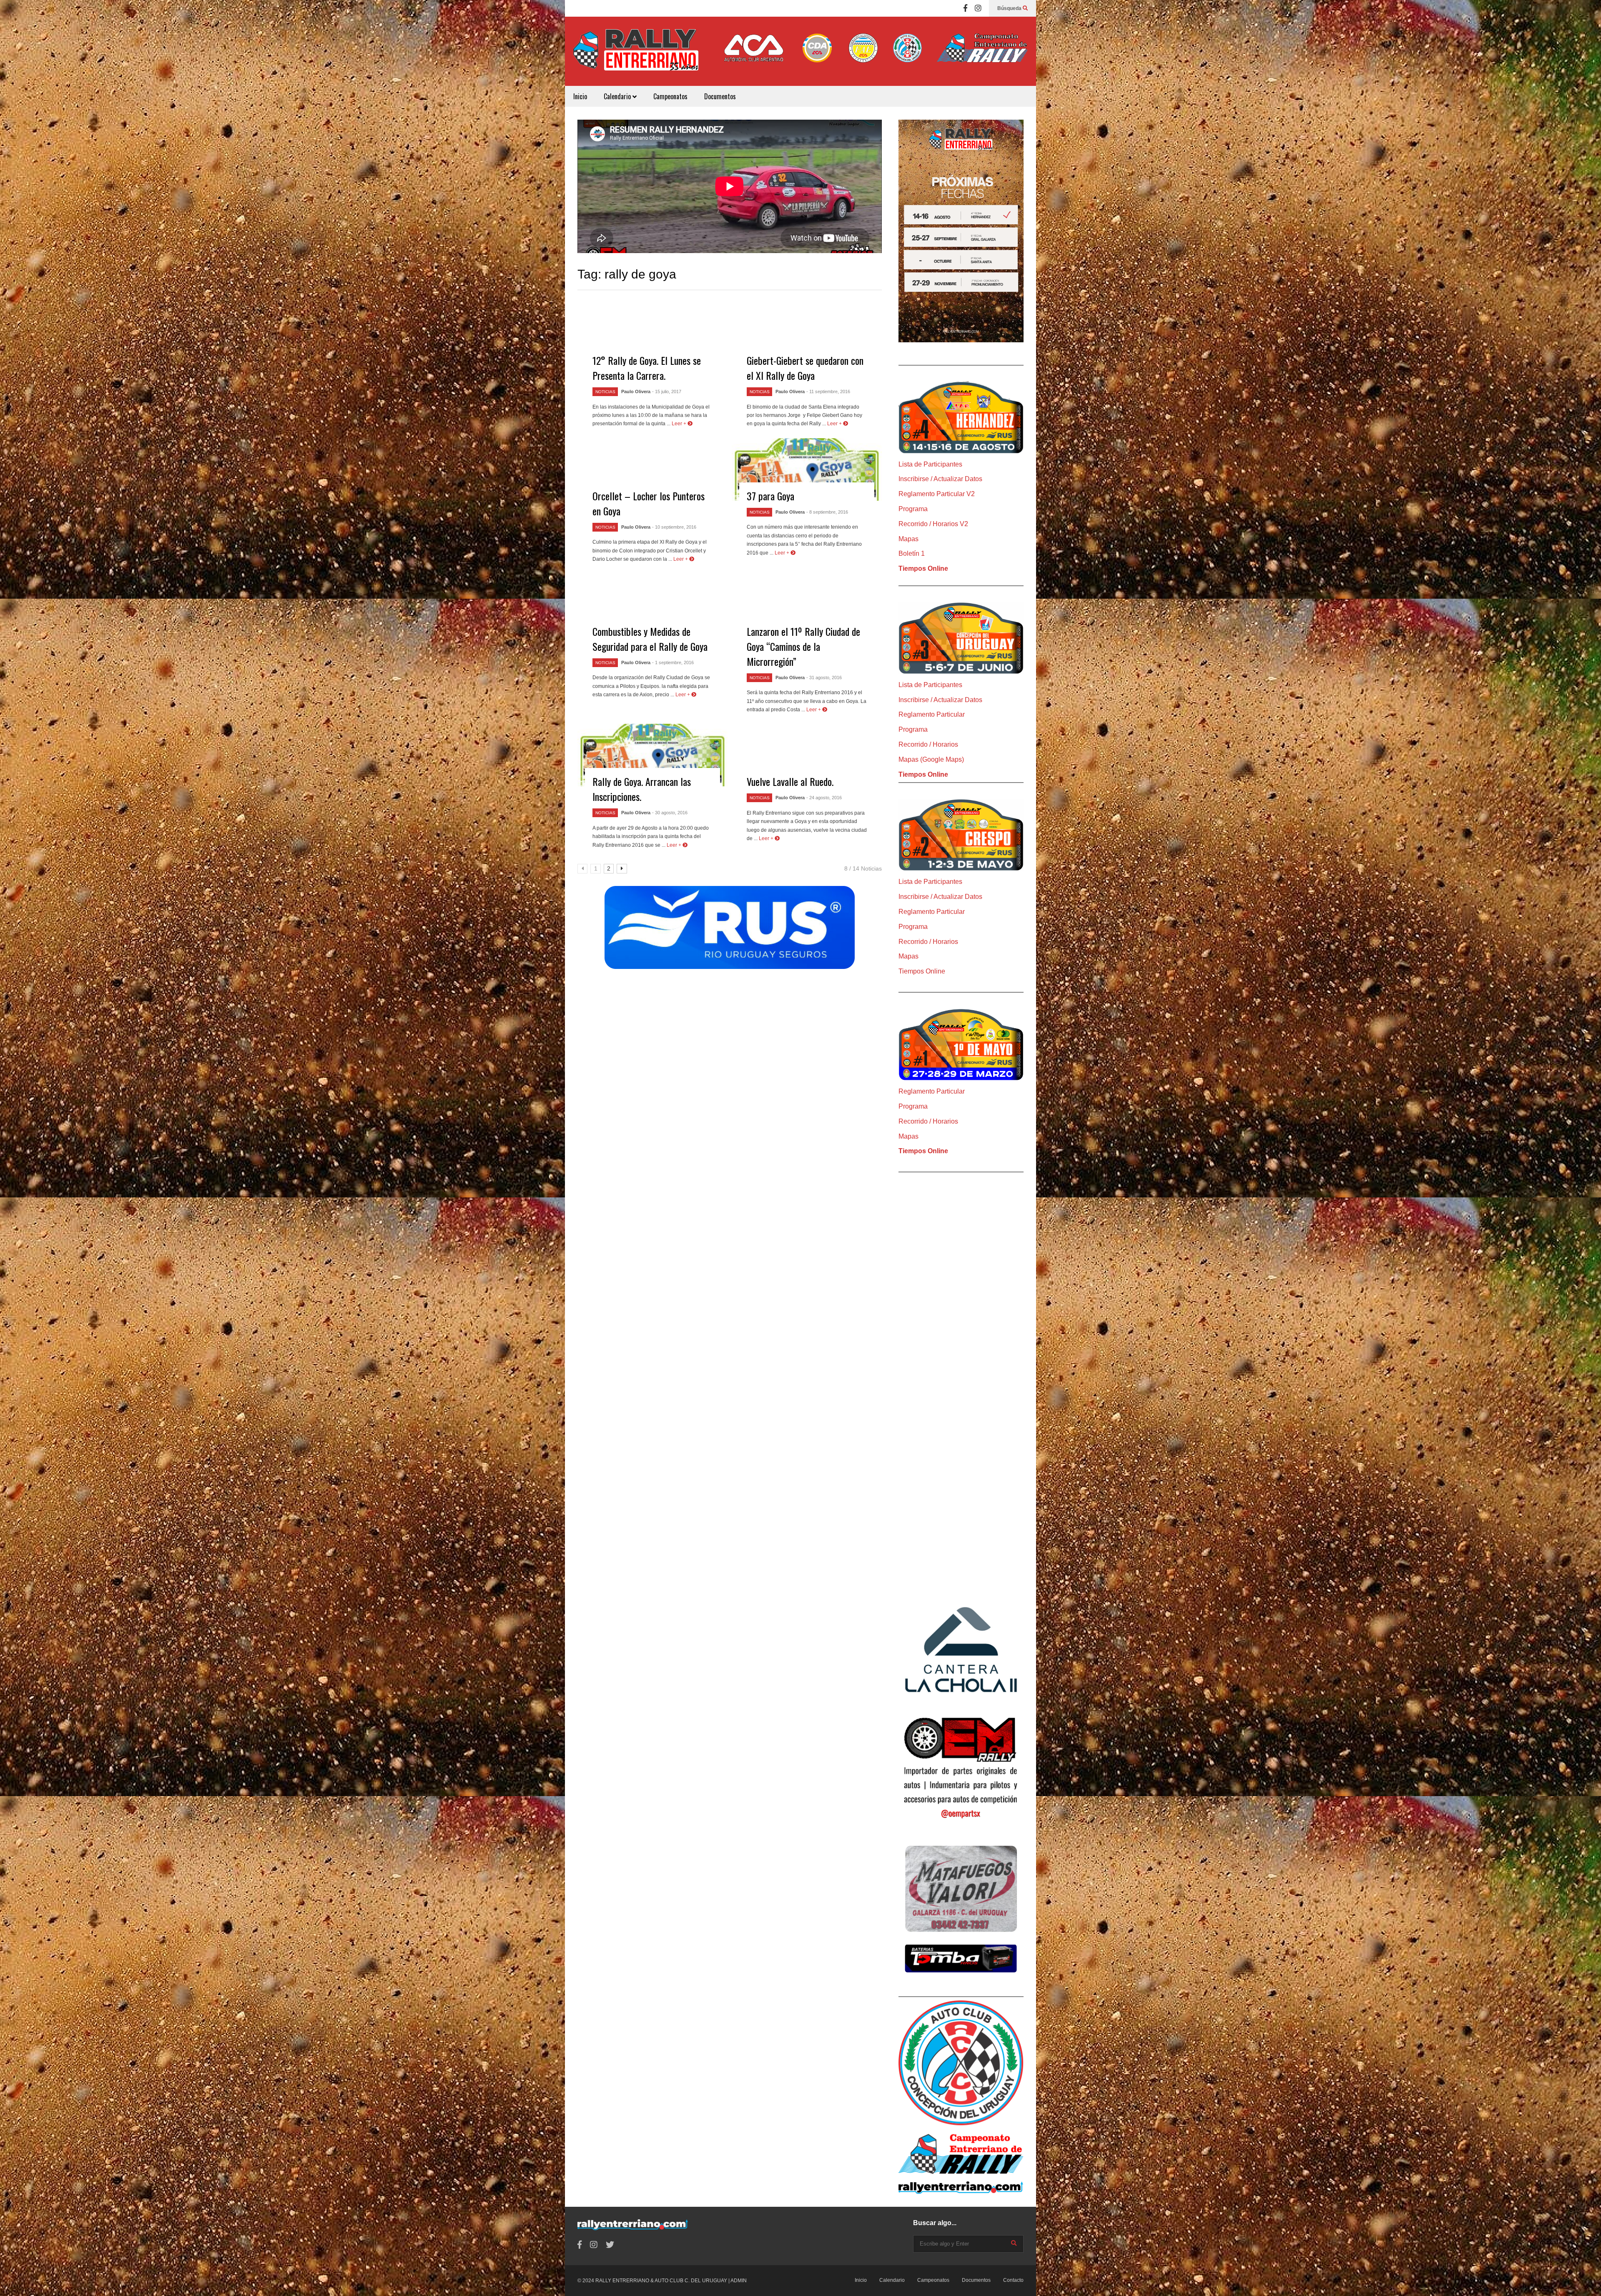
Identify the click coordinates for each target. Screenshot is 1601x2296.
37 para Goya (770, 496)
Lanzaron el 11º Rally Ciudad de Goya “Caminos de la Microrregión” (803, 646)
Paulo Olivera (636, 391)
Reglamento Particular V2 (937, 494)
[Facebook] (965, 8)
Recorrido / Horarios (928, 744)
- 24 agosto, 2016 (824, 798)
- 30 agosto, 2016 (670, 813)
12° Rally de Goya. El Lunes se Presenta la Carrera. (647, 368)
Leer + (680, 424)
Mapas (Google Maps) (931, 759)
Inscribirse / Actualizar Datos (940, 479)
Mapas (908, 539)
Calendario (618, 96)
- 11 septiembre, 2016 (828, 391)
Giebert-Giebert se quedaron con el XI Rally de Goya (805, 368)
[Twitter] (610, 2245)
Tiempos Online (923, 568)
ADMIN (739, 2281)
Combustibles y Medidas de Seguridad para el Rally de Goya (650, 639)
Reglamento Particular (932, 714)
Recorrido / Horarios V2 (933, 524)
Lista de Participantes (930, 464)
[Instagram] (978, 8)
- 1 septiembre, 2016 (673, 662)
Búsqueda (1010, 8)
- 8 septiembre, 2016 (827, 512)
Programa (913, 509)
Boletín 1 (912, 553)
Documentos (720, 96)
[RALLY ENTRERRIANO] (636, 55)
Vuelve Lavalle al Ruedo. (790, 781)
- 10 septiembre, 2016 (674, 527)
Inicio (580, 96)
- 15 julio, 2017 (667, 391)
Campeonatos (670, 96)
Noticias (605, 392)
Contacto (1013, 2280)
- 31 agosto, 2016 (824, 678)
